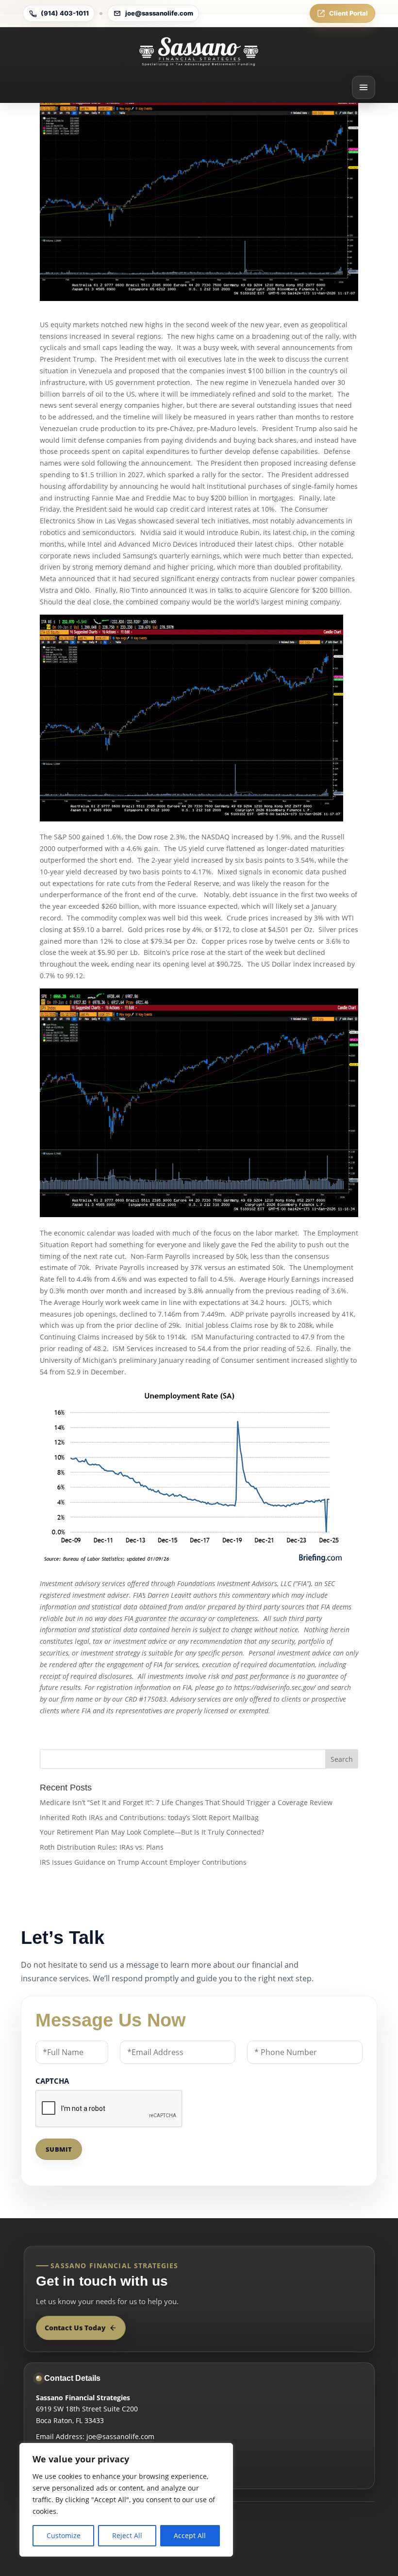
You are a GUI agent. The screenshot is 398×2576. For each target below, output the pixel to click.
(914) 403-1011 (65, 13)
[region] (126, 2500)
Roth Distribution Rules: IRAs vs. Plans (102, 1847)
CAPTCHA (52, 2081)
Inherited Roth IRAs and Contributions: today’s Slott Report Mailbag (149, 1817)
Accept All (190, 2535)
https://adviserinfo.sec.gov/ (275, 1687)
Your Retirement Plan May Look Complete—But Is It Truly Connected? (152, 1832)
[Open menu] (364, 87)
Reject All (127, 2535)
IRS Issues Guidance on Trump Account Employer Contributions (143, 1862)
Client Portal (348, 13)
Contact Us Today (75, 2328)
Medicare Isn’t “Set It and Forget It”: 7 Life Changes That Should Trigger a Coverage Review (186, 1802)
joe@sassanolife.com (159, 13)
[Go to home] (199, 51)
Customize (64, 2535)
